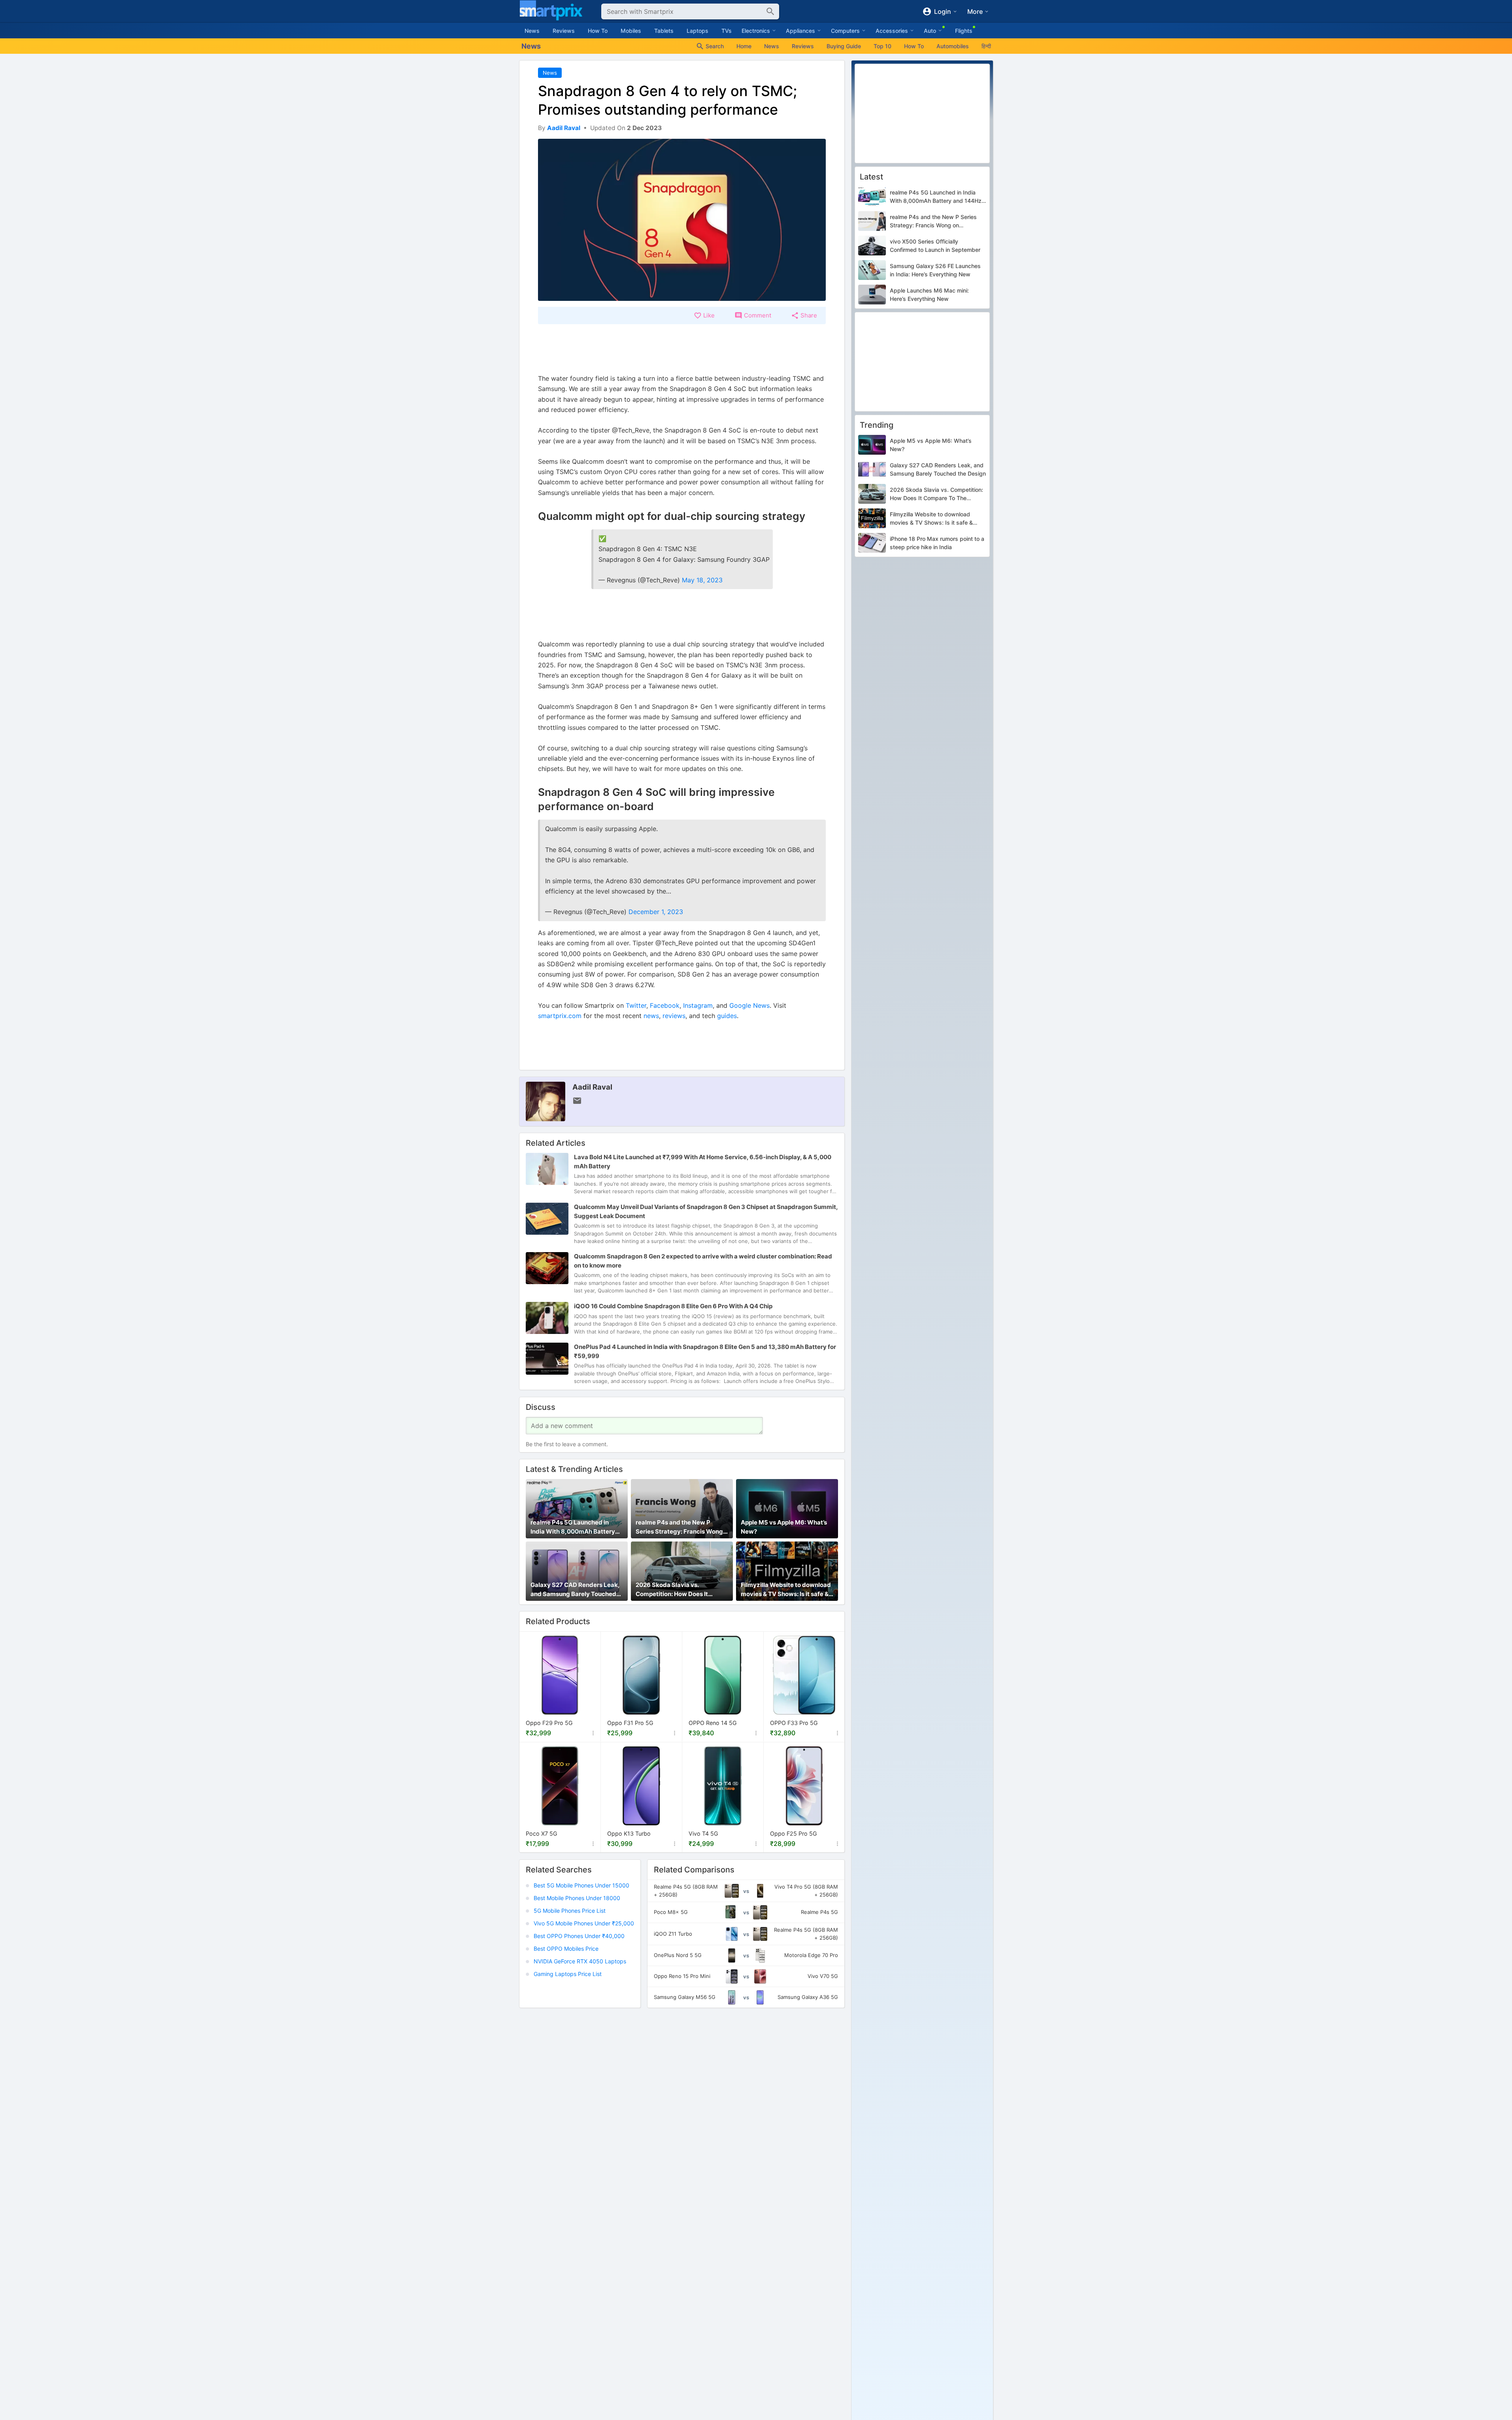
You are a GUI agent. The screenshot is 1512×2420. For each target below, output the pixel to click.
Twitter (636, 1005)
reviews (674, 1016)
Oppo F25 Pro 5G (794, 1833)
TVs (727, 31)
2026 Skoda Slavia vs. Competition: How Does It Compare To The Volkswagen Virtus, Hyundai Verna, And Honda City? (678, 1590)
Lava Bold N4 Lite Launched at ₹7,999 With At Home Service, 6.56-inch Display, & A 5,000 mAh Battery (703, 1162)
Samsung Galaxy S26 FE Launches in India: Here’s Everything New (935, 270)
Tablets (664, 31)
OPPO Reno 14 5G (713, 1723)
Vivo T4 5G (703, 1833)
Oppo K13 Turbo (629, 1833)
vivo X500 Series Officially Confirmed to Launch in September (935, 246)
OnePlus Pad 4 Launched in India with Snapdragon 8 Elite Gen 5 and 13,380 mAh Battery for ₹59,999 (705, 1351)
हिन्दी (986, 46)
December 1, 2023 (656, 912)
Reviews (564, 31)
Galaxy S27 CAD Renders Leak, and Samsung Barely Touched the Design (575, 1590)
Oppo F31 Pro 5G (630, 1723)
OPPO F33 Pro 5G (794, 1723)
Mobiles (631, 31)
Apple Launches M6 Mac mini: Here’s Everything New (929, 295)
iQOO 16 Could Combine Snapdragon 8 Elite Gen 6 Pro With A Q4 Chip (673, 1306)
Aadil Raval (592, 1087)
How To (598, 31)
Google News (749, 1005)
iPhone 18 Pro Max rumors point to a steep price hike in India (937, 543)
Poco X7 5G (542, 1833)
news (651, 1016)
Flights (964, 31)
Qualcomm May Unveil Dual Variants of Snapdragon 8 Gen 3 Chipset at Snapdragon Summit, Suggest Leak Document (706, 1211)
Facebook (665, 1005)
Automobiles (953, 46)
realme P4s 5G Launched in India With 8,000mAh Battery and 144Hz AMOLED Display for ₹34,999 (576, 1528)
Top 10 (882, 46)
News (532, 31)
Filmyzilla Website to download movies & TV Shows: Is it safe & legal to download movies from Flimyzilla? (786, 1590)
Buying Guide (844, 46)
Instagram (698, 1005)
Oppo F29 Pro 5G (549, 1723)
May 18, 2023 (702, 580)
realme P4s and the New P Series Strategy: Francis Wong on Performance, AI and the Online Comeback (679, 1528)
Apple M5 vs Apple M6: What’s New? (784, 1527)
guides (727, 1016)
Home (744, 46)
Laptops (697, 31)
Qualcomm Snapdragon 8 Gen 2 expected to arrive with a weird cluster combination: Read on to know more (703, 1261)
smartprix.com (560, 1016)
